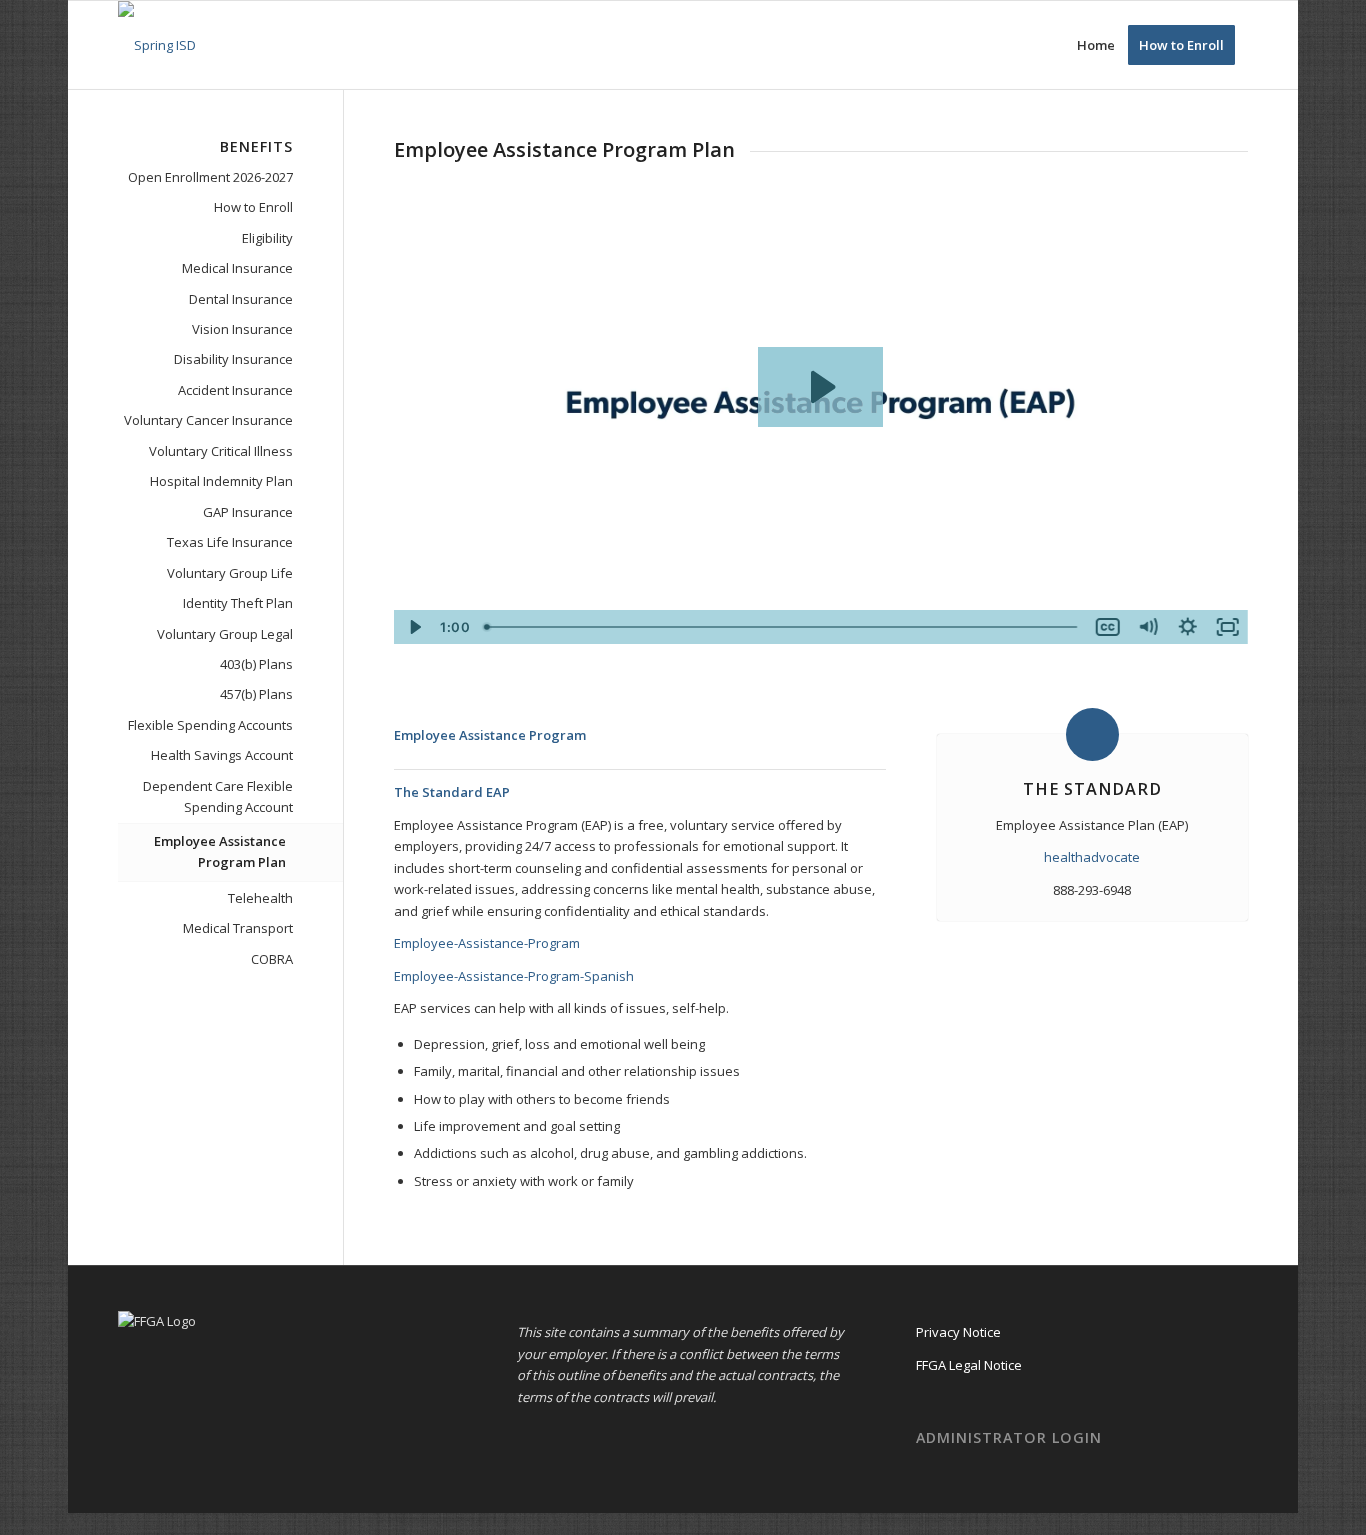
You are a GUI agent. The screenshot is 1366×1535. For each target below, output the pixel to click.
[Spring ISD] (157, 45)
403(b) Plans (256, 664)
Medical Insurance (237, 268)
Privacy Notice (958, 1332)
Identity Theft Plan (238, 603)
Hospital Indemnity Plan (221, 481)
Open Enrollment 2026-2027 (210, 177)
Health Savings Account (222, 755)
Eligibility (267, 238)
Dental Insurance (241, 299)
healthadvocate (1092, 857)
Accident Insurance (235, 390)
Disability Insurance (233, 359)
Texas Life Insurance (230, 542)
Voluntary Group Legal (225, 634)
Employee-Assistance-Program (487, 943)
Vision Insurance (242, 329)
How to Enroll (253, 207)
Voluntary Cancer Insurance (208, 420)
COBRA (272, 959)
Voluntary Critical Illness (221, 451)
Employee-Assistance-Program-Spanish (514, 976)
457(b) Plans (256, 694)
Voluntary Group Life (230, 573)
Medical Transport (238, 928)
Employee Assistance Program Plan (220, 851)
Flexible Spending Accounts (210, 725)
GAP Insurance (248, 512)
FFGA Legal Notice (969, 1365)
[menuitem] (1096, 45)
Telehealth (260, 898)
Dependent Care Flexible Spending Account (218, 796)
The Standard (1092, 789)
